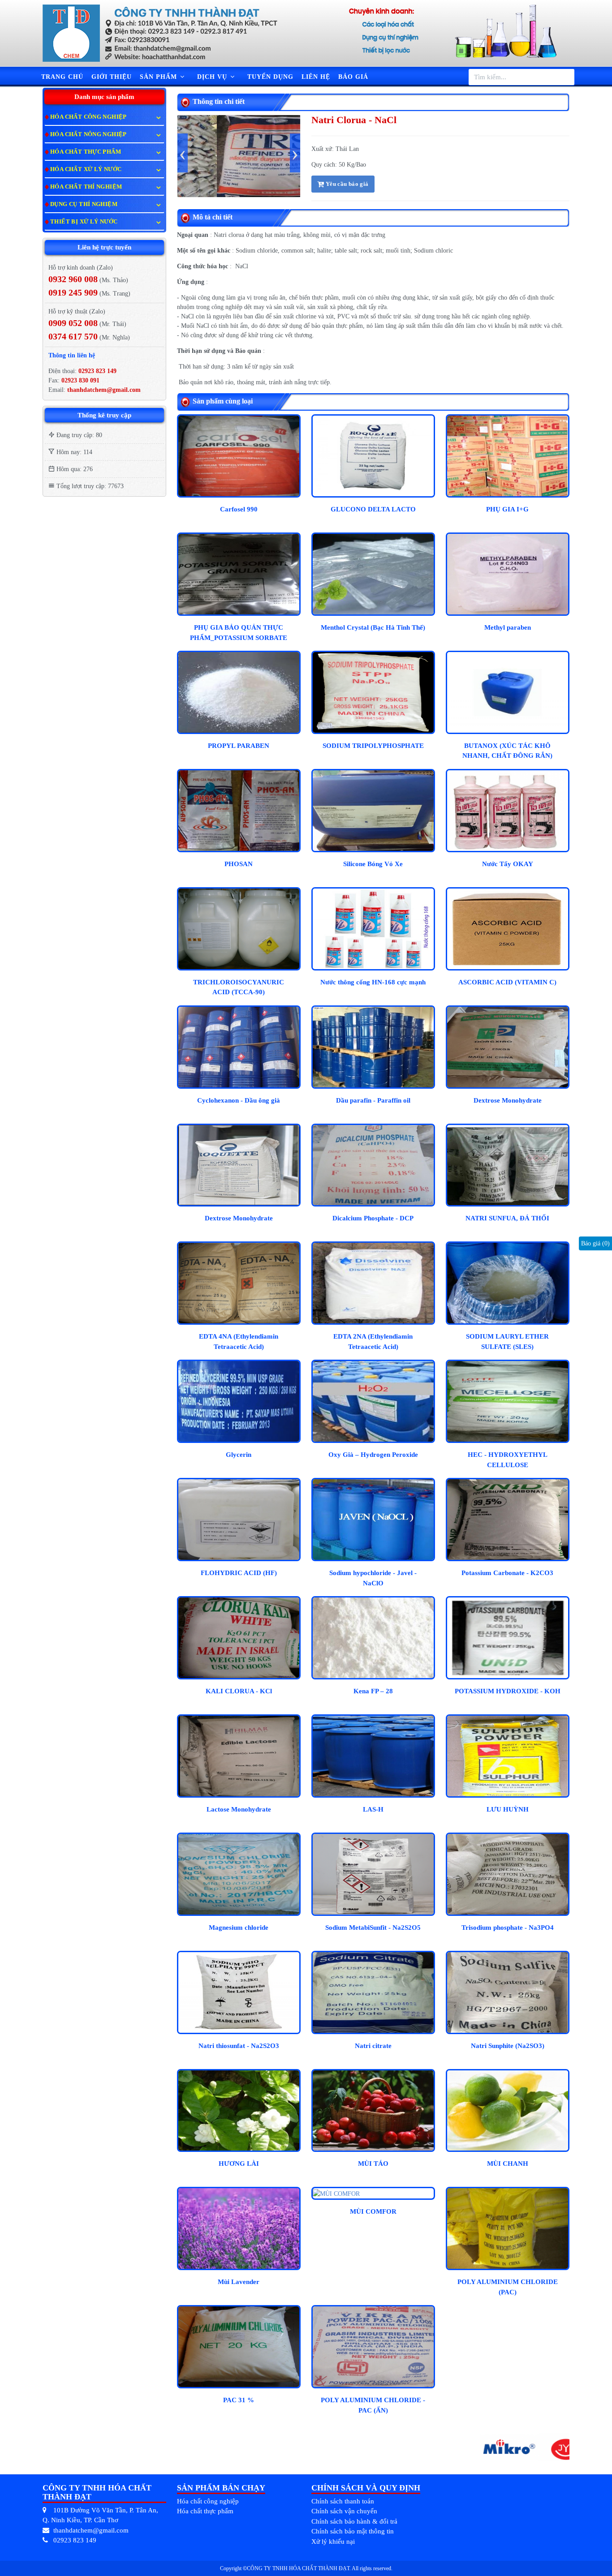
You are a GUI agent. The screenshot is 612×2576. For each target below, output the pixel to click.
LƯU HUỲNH (508, 1809)
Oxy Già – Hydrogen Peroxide (373, 1455)
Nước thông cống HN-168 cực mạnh (373, 982)
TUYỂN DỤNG (270, 77)
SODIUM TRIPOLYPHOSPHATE (373, 746)
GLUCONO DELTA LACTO (373, 509)
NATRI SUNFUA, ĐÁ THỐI (507, 1218)
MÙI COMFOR (373, 2211)
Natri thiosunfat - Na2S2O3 (239, 2046)
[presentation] (183, 153)
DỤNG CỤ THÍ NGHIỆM (84, 204)
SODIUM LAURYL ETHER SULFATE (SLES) (507, 1342)
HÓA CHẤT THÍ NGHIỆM (86, 187)
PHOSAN (239, 864)
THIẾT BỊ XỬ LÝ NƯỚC (84, 221)
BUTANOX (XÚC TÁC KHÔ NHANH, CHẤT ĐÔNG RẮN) (507, 751)
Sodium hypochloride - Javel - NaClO (373, 1578)
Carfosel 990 (239, 509)
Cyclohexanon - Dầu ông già (239, 1100)
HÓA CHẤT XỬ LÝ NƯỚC (86, 169)
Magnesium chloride (239, 1928)
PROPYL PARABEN (239, 746)
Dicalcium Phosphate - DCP (373, 1218)
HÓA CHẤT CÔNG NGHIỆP (88, 117)
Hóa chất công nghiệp (208, 2501)
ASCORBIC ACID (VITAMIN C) (507, 982)
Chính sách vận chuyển (344, 2511)
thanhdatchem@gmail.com (104, 390)
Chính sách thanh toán (343, 2501)
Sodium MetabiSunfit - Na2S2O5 (373, 1928)
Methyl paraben (508, 627)
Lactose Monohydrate (239, 1809)
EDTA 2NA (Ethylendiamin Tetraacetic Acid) (373, 1342)
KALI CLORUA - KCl (239, 1691)
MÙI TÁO (373, 2164)
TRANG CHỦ (62, 77)
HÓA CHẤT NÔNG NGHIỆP (88, 134)
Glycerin (239, 1455)
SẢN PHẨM (159, 77)
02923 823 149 (97, 371)
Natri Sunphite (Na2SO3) (508, 2046)
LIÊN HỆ (316, 77)
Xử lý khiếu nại (333, 2542)
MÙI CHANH (508, 2164)
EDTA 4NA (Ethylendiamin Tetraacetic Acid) (239, 1342)
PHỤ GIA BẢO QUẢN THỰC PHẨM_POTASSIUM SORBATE (239, 633)
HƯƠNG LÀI (239, 2164)
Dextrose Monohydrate (508, 1100)
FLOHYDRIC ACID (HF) (239, 1573)
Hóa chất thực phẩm (205, 2511)
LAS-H (373, 1809)
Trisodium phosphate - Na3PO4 (508, 1928)
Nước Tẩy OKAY (508, 864)
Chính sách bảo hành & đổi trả (354, 2521)
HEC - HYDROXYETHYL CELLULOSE (508, 1460)
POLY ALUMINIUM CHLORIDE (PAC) (508, 2287)
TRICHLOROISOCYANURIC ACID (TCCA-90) (239, 987)
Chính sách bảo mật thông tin (353, 2531)
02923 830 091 (80, 380)
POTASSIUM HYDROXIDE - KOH (508, 1691)
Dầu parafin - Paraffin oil (373, 1100)
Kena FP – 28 (373, 1691)
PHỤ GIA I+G (507, 509)
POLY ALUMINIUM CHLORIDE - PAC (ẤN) (373, 2405)
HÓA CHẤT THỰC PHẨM (86, 152)
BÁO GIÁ (353, 77)
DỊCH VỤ (213, 77)
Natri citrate (373, 2046)
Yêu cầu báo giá (346, 184)
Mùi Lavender (239, 2282)
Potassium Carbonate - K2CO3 (507, 1573)
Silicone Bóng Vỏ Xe (373, 864)
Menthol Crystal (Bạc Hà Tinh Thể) (373, 627)
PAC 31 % (239, 2400)
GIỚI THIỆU (112, 77)
